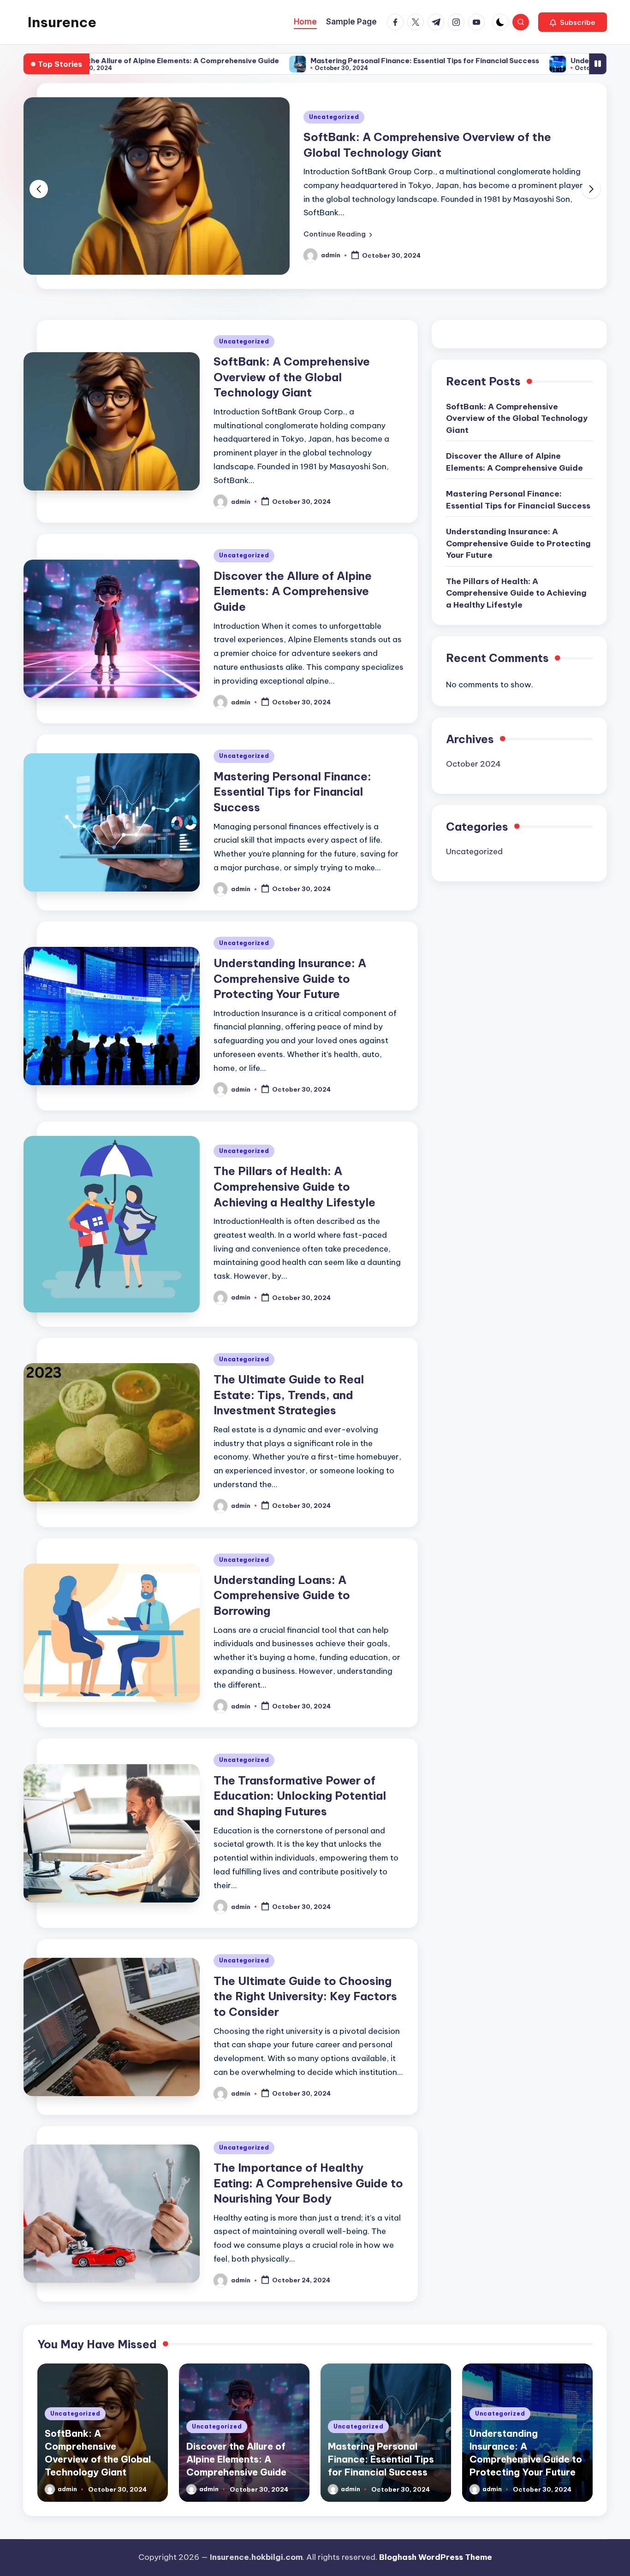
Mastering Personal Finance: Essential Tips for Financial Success (330, 61)
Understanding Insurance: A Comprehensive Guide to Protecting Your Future (290, 978)
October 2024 (473, 764)
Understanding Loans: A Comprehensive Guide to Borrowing (282, 1595)
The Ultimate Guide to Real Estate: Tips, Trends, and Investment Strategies (289, 1395)
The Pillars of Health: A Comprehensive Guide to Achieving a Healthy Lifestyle (294, 1186)
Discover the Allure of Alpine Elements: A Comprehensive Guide (293, 591)
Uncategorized (334, 117)
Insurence (62, 22)
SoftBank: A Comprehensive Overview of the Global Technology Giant (292, 377)
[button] (573, 22)
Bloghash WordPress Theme (436, 2557)
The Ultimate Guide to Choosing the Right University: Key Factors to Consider (305, 1996)
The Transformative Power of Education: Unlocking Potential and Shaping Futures (300, 1796)
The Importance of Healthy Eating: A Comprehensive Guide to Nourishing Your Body (308, 2183)
